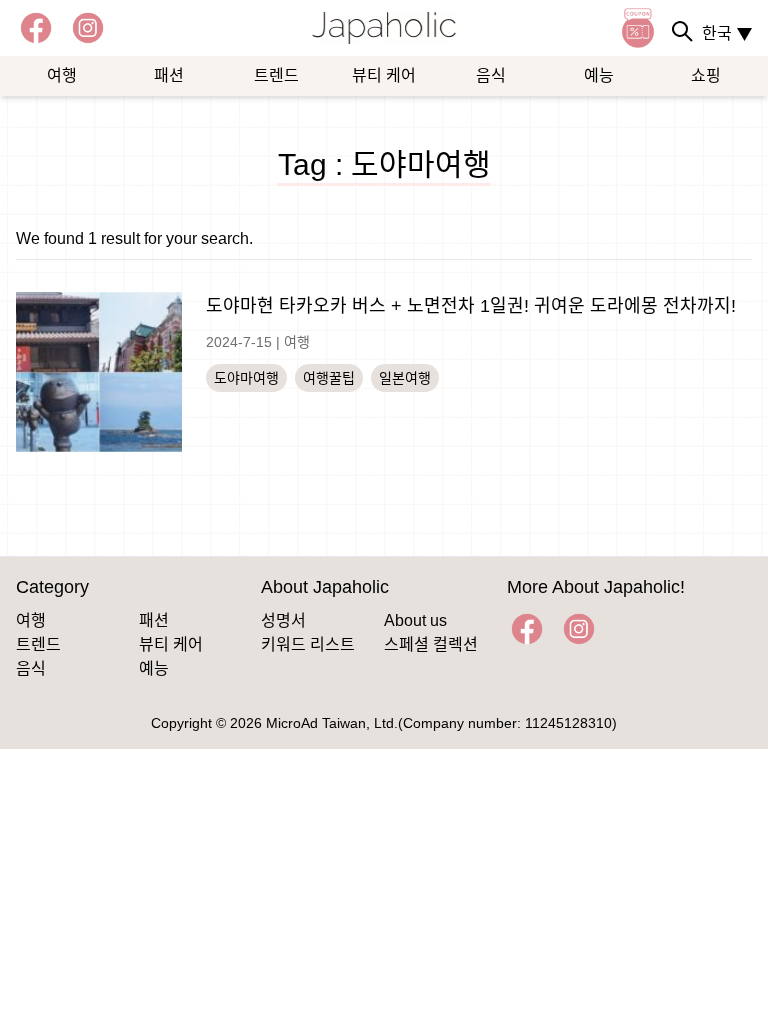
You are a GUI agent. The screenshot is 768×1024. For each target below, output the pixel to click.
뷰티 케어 (384, 75)
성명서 (283, 620)
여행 (62, 75)
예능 (599, 75)
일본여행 (405, 378)
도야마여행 (246, 378)
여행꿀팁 (329, 378)
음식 (491, 75)
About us (415, 620)
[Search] (682, 31)
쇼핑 (706, 75)
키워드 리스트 (308, 644)
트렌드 (276, 75)
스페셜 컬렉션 (431, 644)
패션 (169, 75)
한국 (727, 33)
